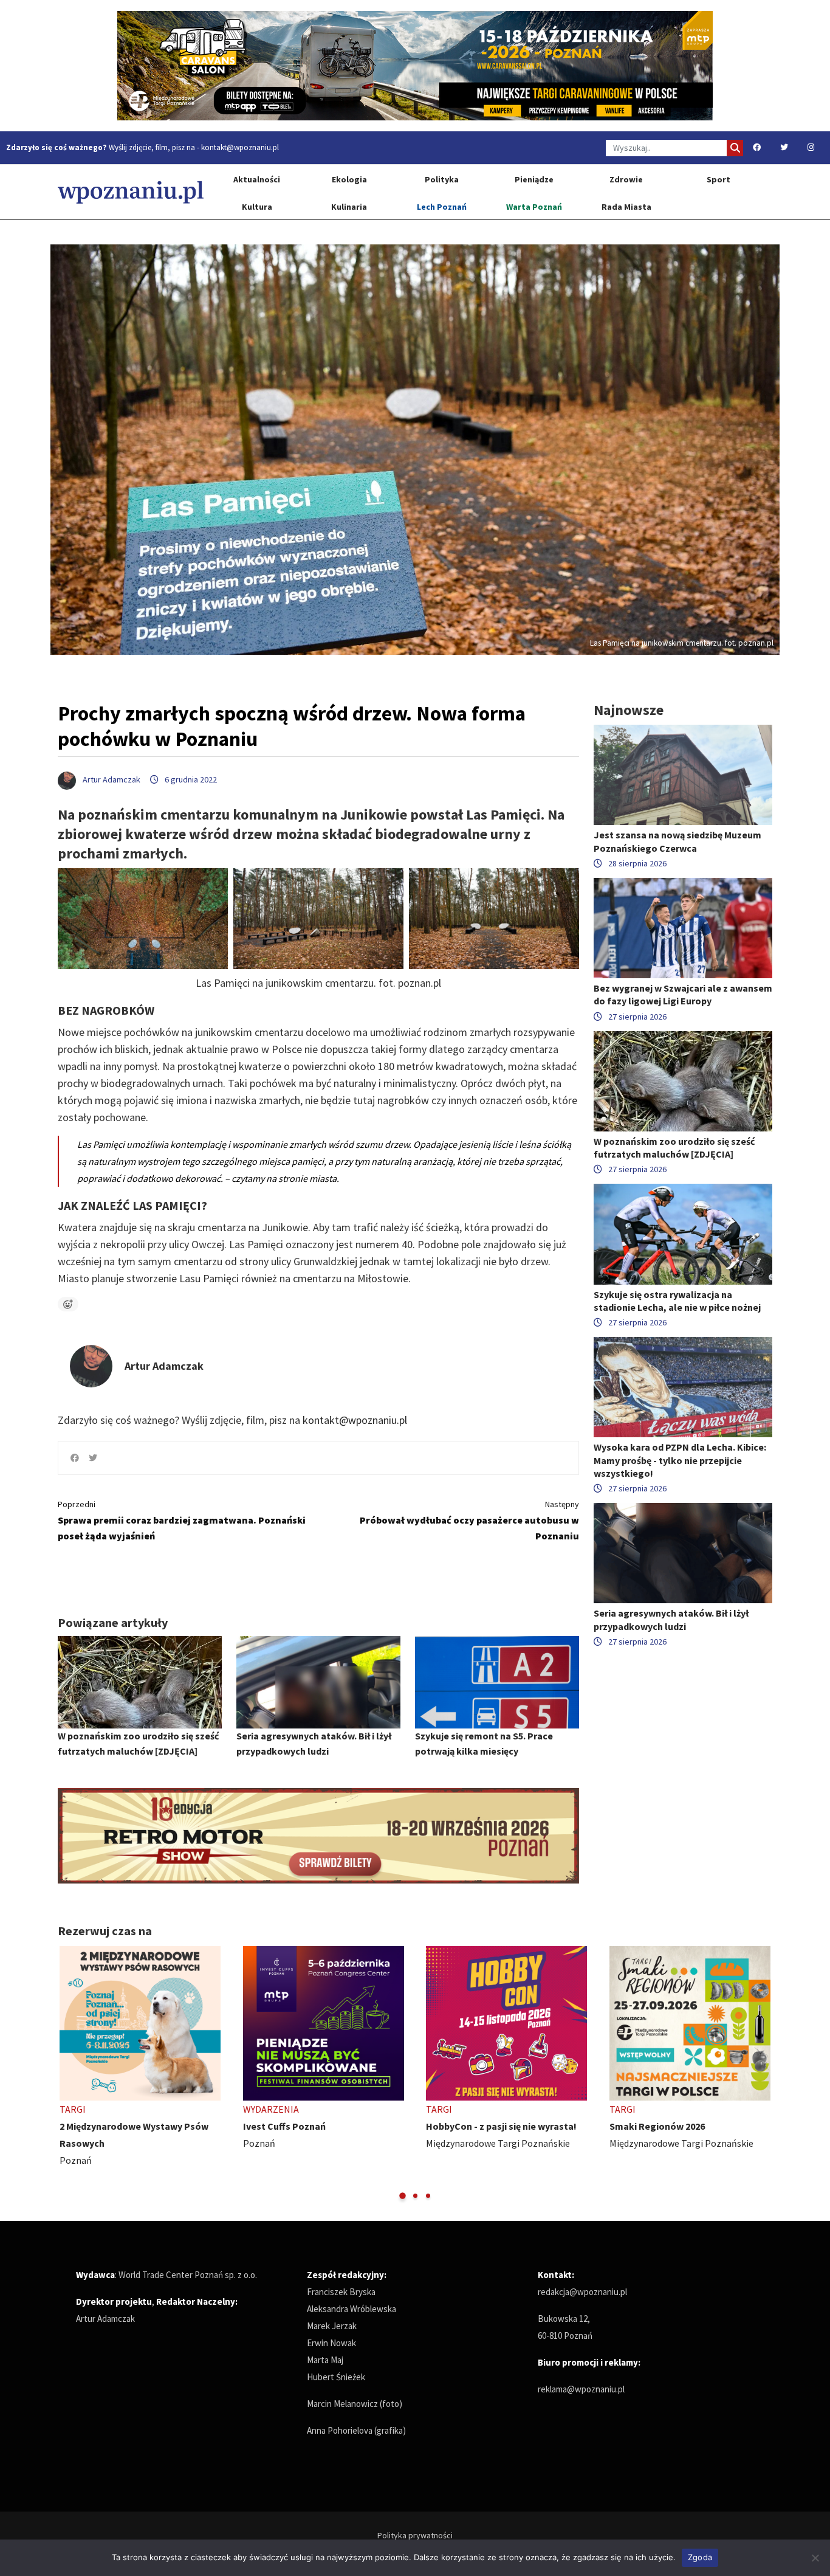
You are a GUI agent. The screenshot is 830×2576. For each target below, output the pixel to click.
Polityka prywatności (415, 2535)
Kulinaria (349, 207)
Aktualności (257, 179)
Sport (719, 179)
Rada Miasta (626, 207)
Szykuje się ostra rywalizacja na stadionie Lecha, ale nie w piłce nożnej (677, 1301)
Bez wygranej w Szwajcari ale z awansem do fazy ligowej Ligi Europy (683, 994)
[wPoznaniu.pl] (131, 192)
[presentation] (68, 2074)
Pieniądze (534, 179)
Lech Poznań (442, 207)
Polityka (442, 179)
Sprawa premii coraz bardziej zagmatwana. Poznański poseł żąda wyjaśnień (182, 1520)
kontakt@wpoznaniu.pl (240, 147)
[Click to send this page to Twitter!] (93, 1458)
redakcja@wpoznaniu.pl (582, 2292)
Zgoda (700, 2557)
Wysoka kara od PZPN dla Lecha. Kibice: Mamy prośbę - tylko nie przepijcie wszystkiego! (680, 1460)
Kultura (257, 207)
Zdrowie (626, 179)
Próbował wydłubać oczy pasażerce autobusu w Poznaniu (469, 1520)
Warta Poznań (534, 207)
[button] (403, 2196)
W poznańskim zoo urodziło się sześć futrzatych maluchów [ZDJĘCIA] (674, 1148)
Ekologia (349, 179)
